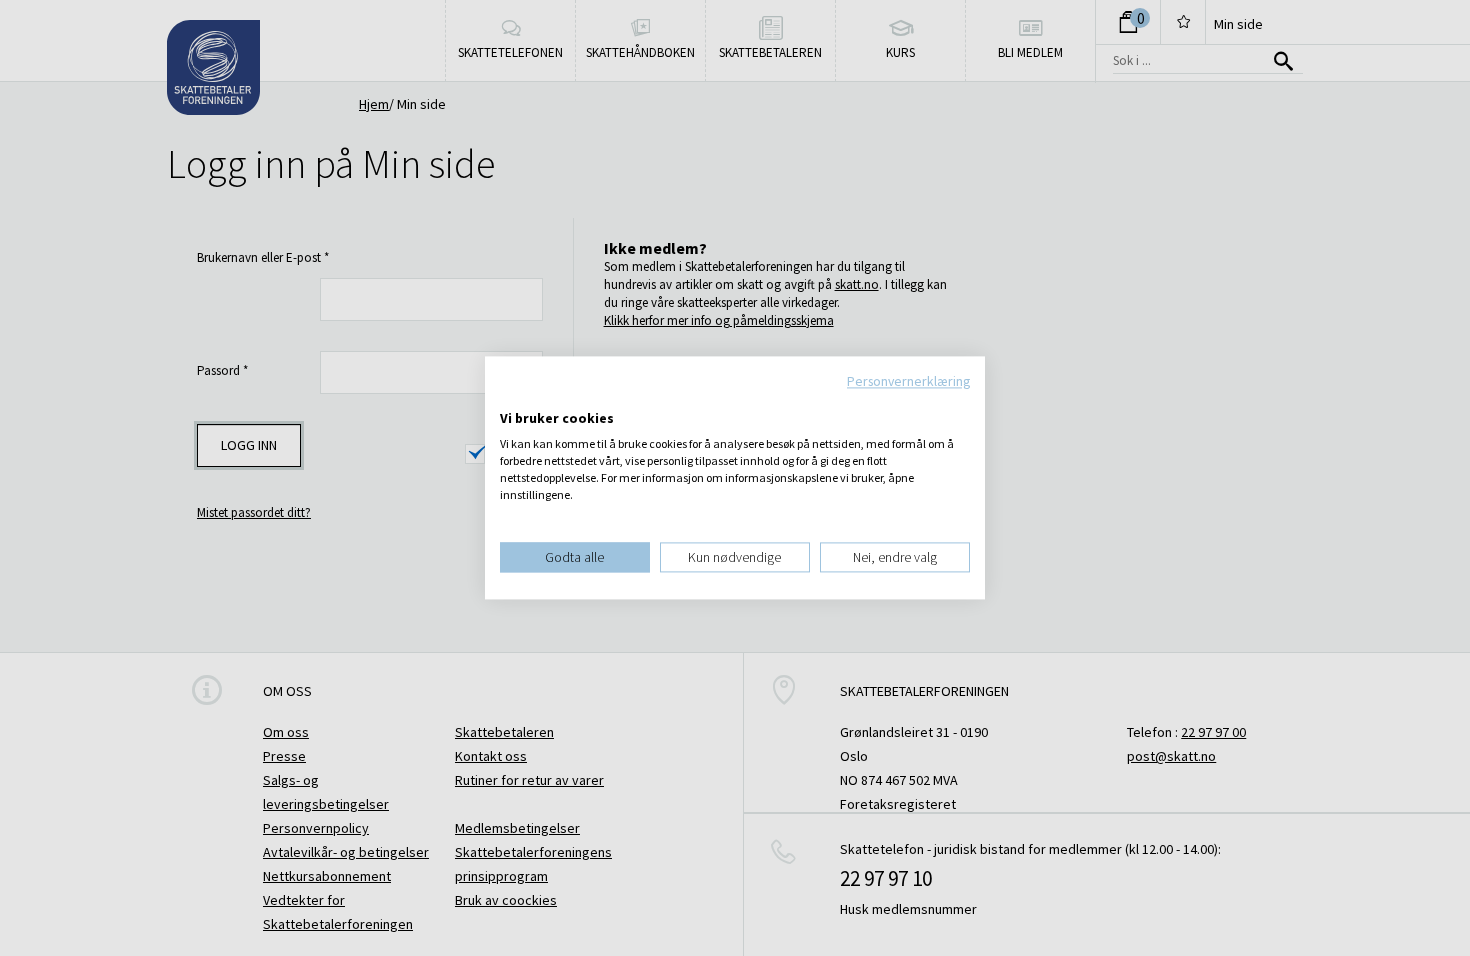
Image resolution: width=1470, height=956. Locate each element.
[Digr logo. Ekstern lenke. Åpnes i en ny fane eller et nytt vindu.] (513, 398)
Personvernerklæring (908, 381)
